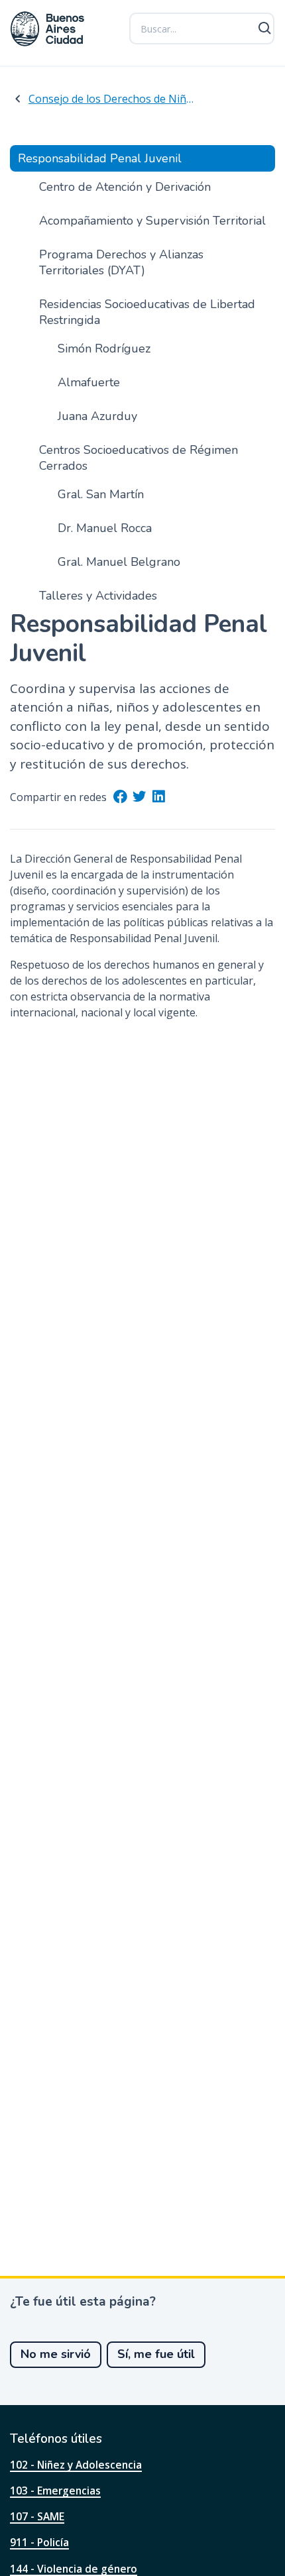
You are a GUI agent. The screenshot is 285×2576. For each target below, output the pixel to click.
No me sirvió (56, 2354)
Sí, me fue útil (156, 2354)
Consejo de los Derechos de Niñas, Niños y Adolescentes (113, 99)
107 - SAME (37, 2516)
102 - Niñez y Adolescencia (76, 2465)
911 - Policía (39, 2542)
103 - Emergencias (55, 2491)
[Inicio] (48, 29)
